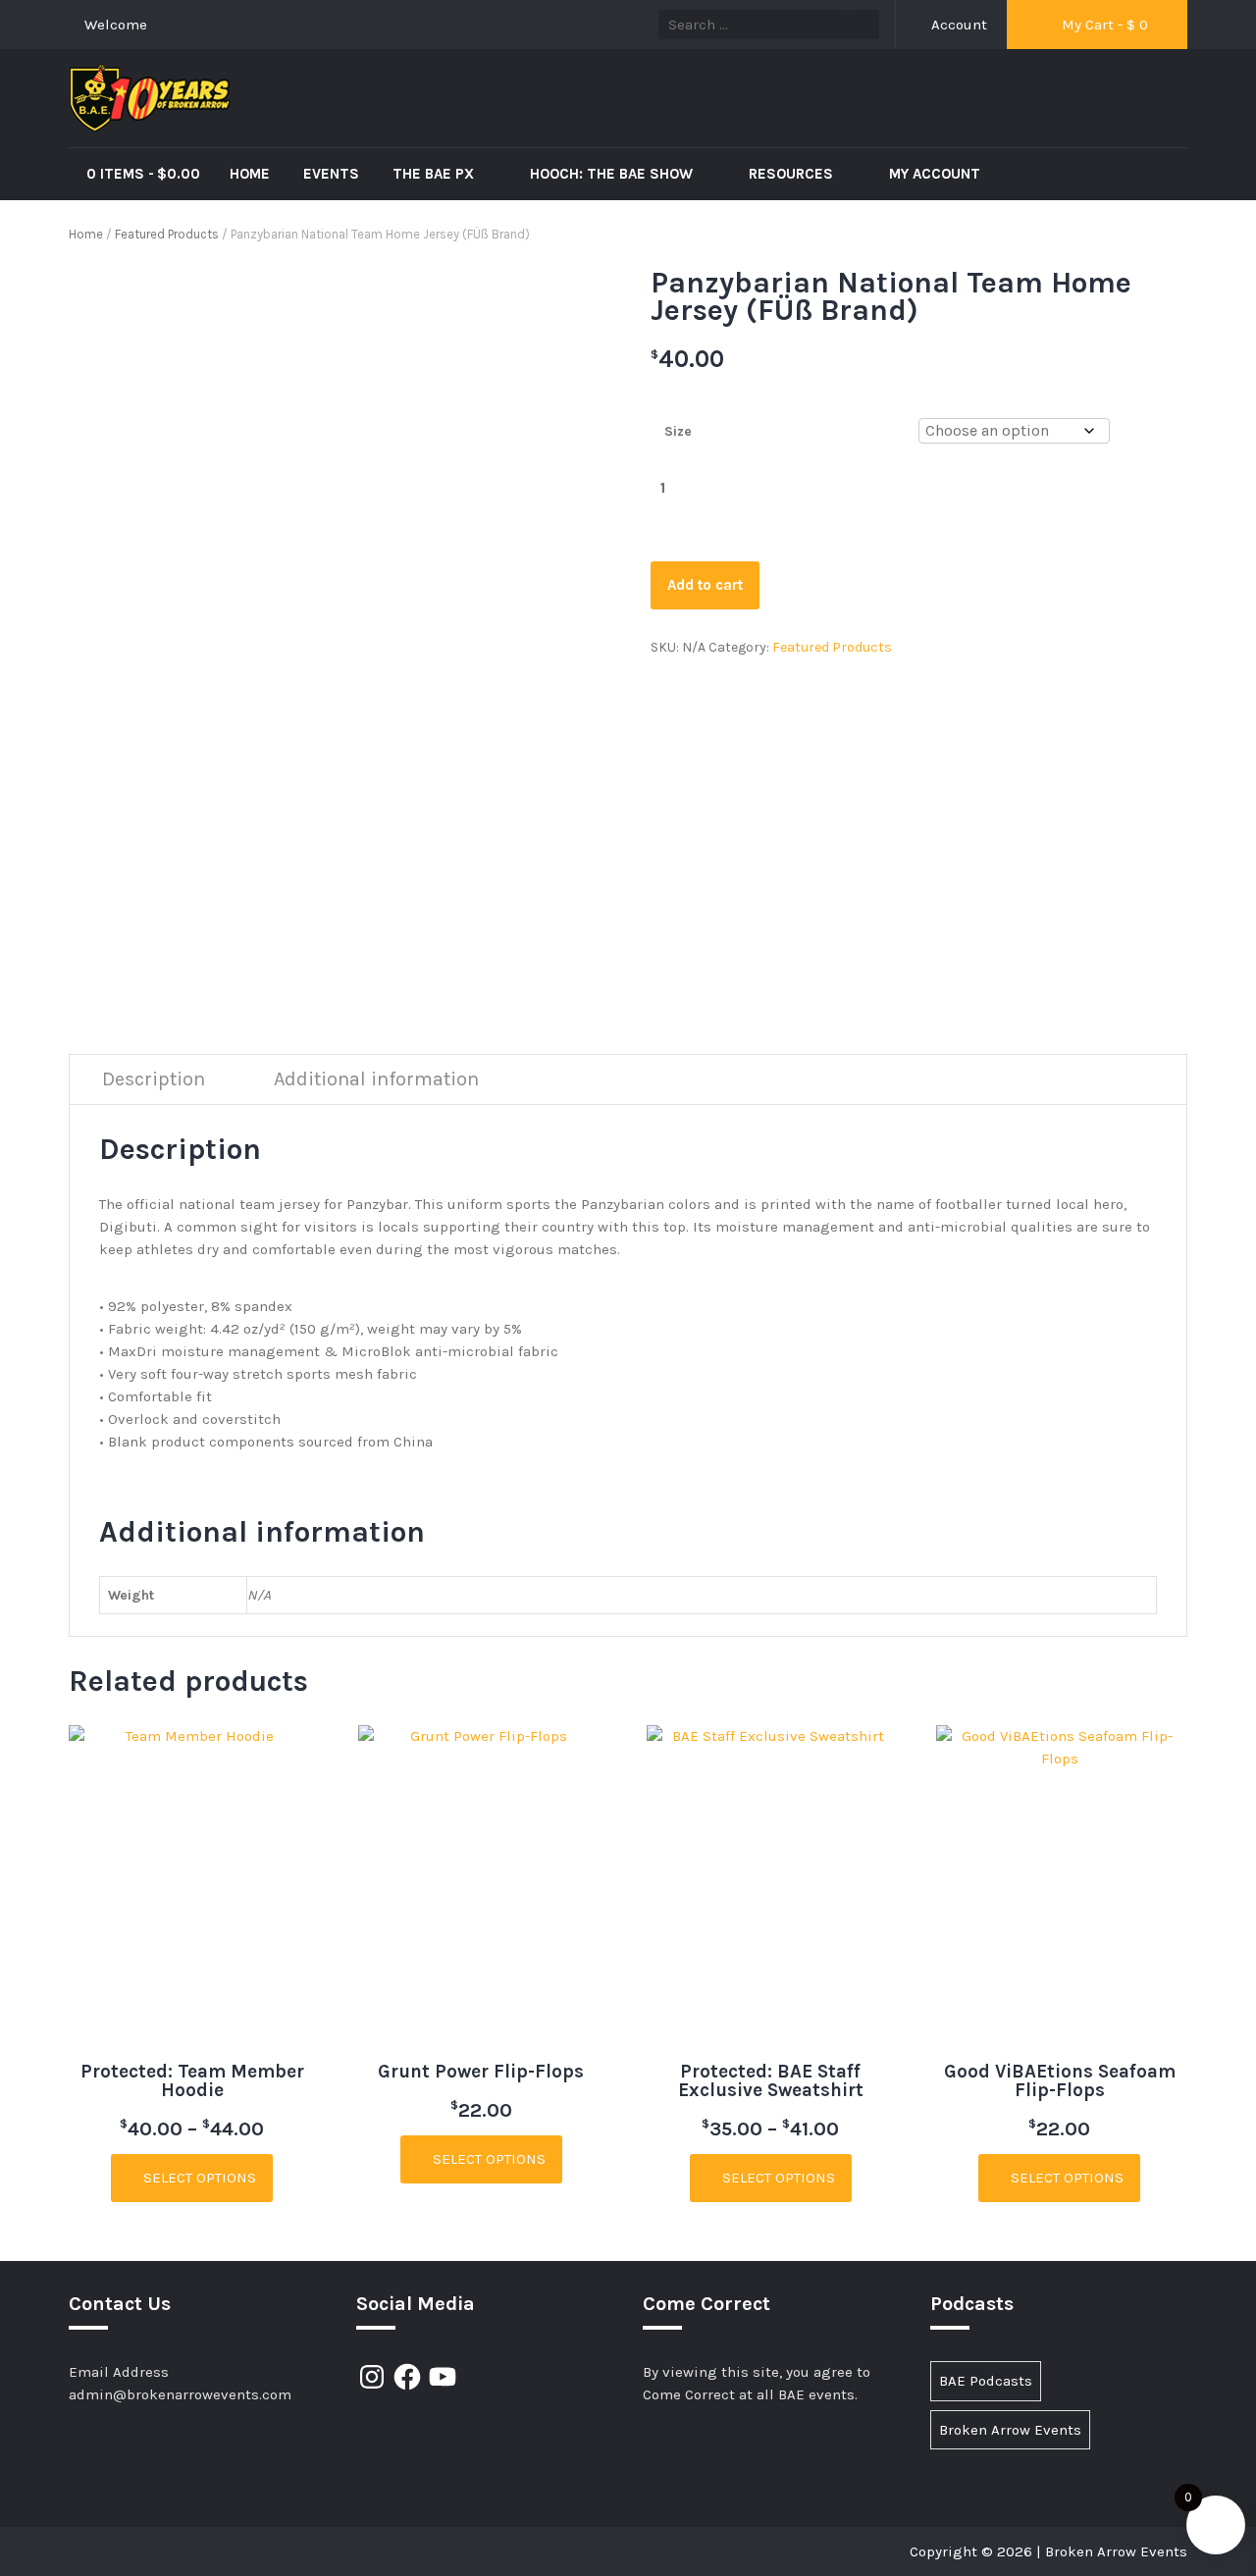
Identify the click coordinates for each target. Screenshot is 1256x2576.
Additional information (376, 1079)
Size (678, 431)
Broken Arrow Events (1010, 2430)
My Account (935, 174)
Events (331, 174)
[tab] (154, 1080)
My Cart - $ (1103, 25)
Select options (198, 2178)
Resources (793, 174)
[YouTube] (443, 2377)
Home (250, 174)
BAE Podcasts (986, 2381)
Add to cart (705, 585)
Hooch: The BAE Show (613, 174)
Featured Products (167, 234)
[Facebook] (407, 2377)
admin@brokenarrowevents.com (180, 2394)
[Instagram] (372, 2377)
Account (957, 25)
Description (154, 1079)
